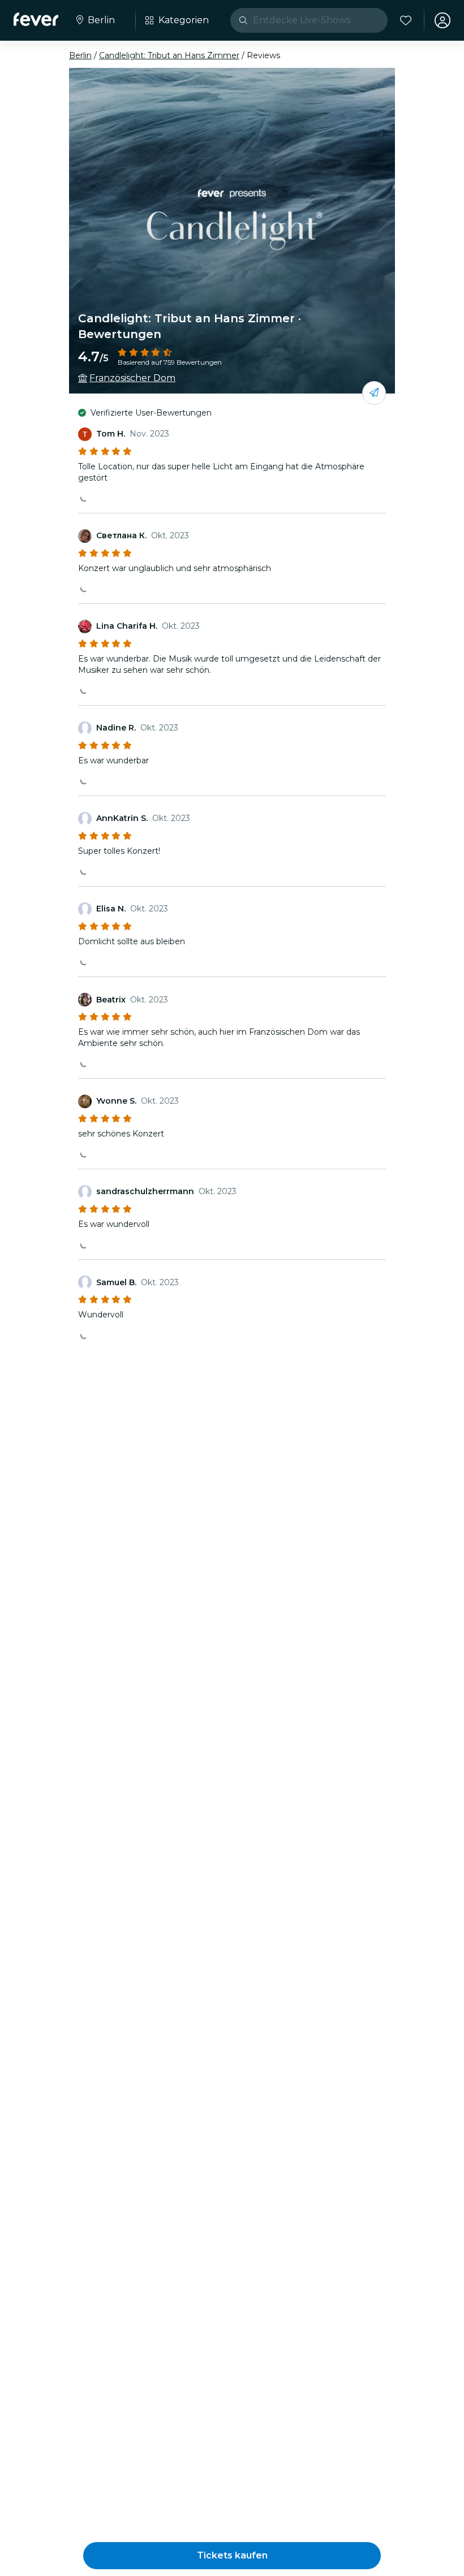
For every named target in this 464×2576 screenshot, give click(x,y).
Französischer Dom (132, 378)
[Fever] (36, 19)
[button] (232, 2556)
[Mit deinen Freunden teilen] (374, 393)
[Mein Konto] (442, 20)
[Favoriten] (406, 20)
